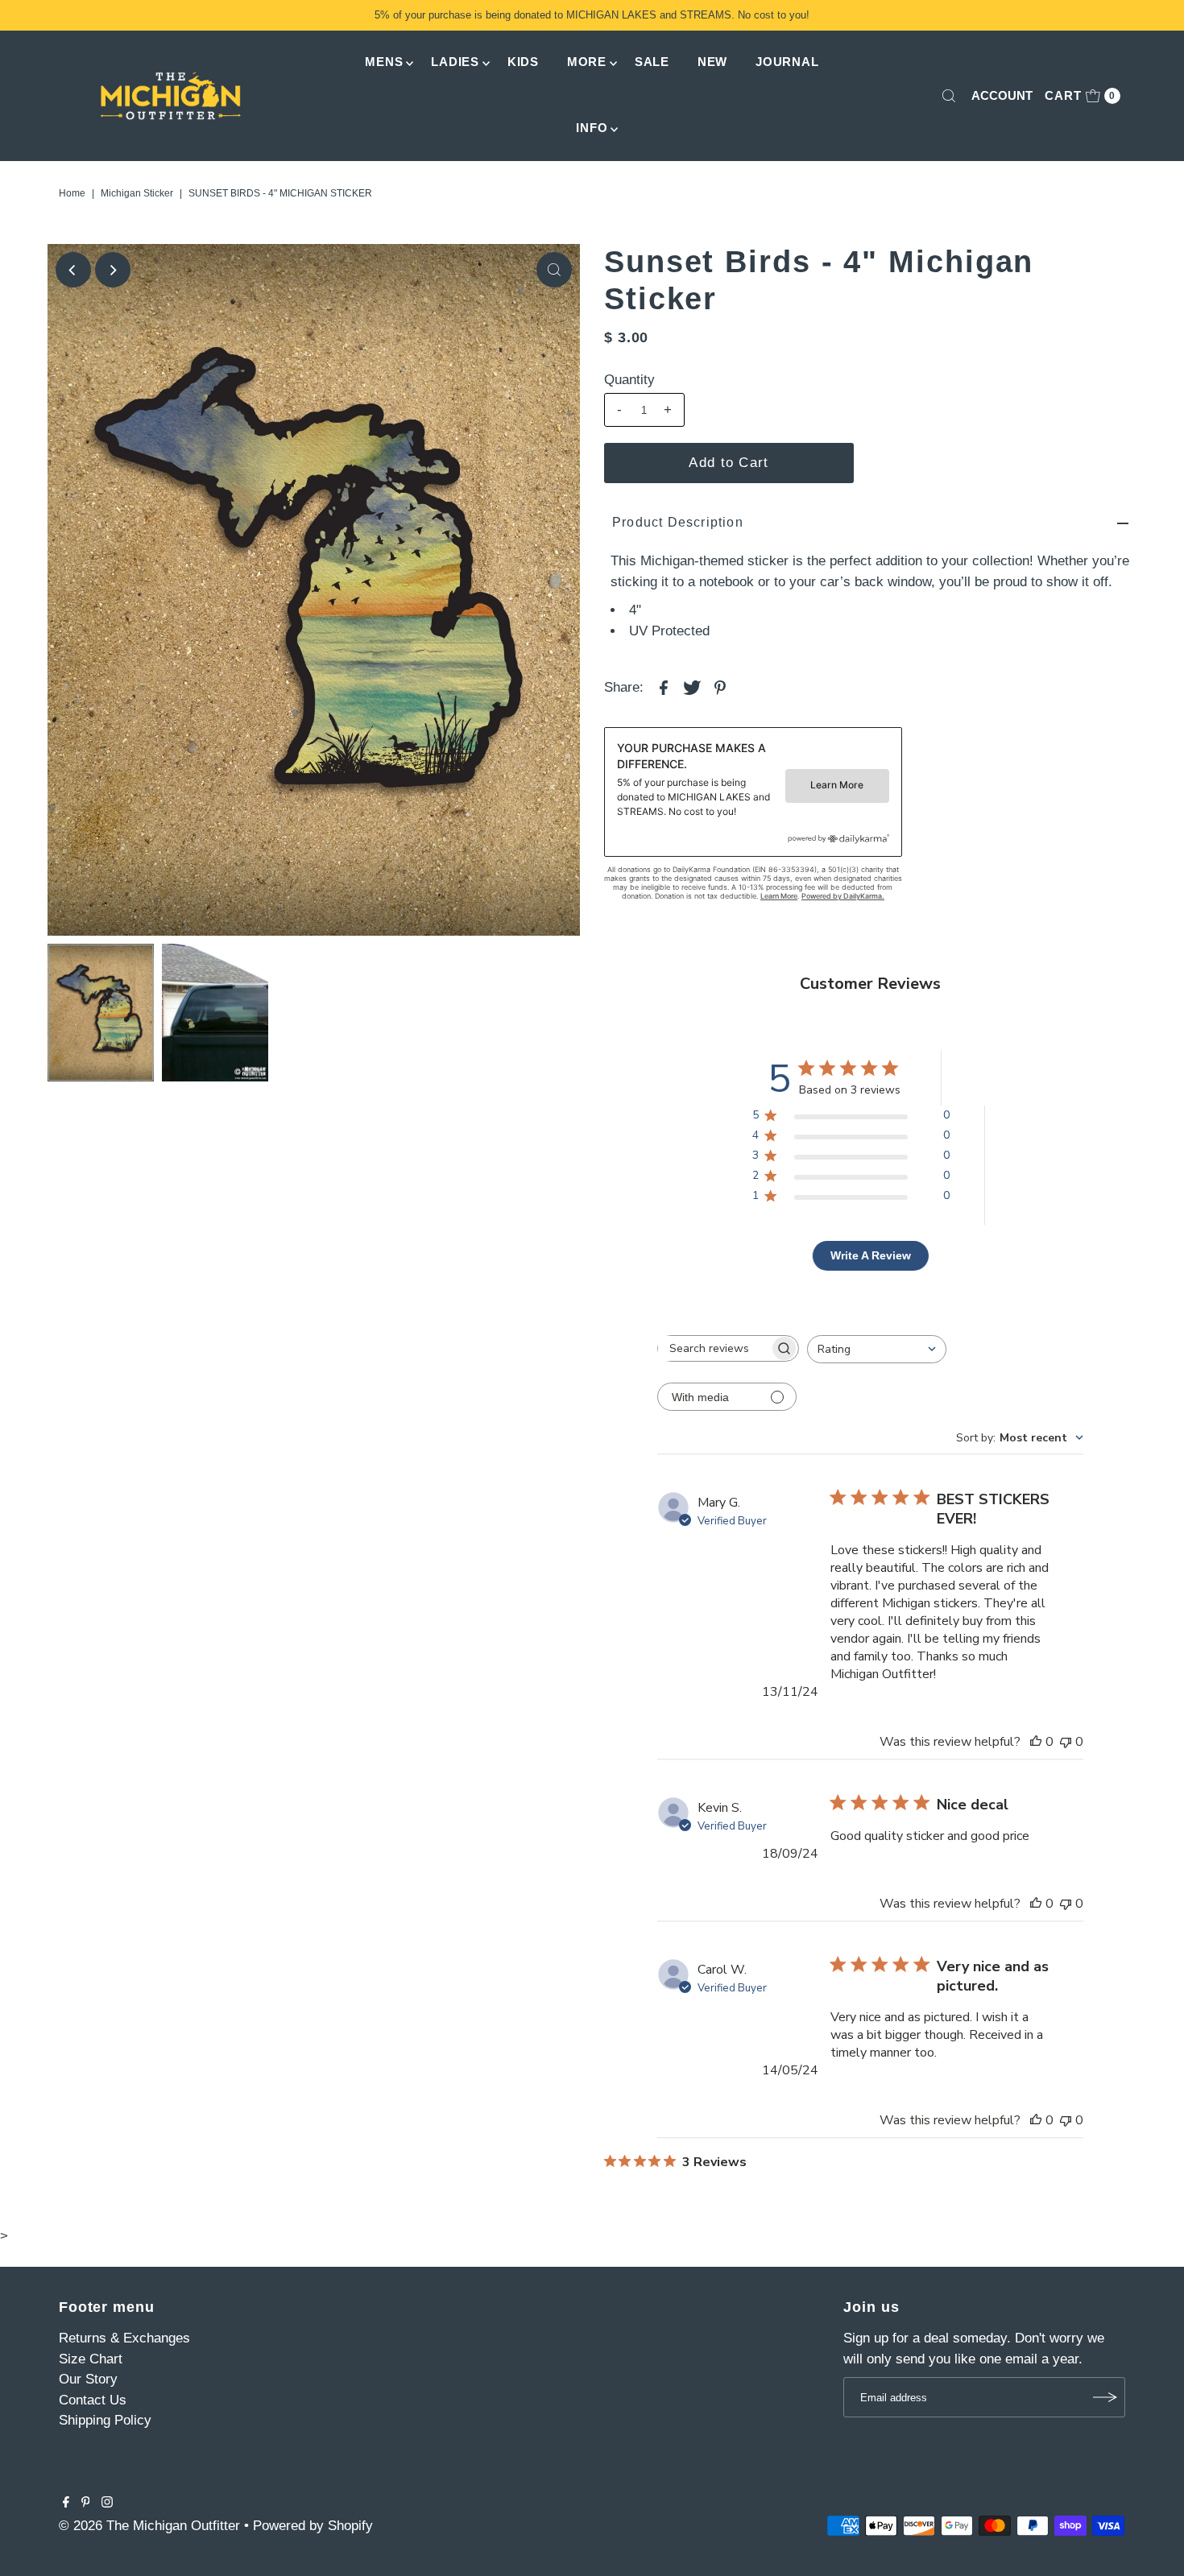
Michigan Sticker (137, 193)
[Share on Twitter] (692, 687)
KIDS (523, 62)
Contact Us (93, 2400)
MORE (587, 62)
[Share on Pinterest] (720, 687)
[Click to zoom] (554, 270)
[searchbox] (714, 1348)
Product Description (678, 522)
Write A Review (871, 1255)
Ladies (455, 62)
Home (72, 193)
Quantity (629, 380)
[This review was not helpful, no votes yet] (1066, 1742)
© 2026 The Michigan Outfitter (149, 2526)
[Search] (949, 96)
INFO (592, 128)
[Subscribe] (1105, 2397)
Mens (384, 62)
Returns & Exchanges (124, 2338)
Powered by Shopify (313, 2526)
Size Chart (91, 2359)
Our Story (88, 2379)
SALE (652, 62)
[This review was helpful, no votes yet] (1036, 1742)
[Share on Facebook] (664, 687)
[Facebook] (66, 2504)
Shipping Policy (105, 2420)
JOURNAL (787, 62)
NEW (712, 62)
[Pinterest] (86, 2504)
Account (1002, 95)
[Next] (113, 270)
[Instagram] (107, 2504)
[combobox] (877, 1349)
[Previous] (73, 270)
